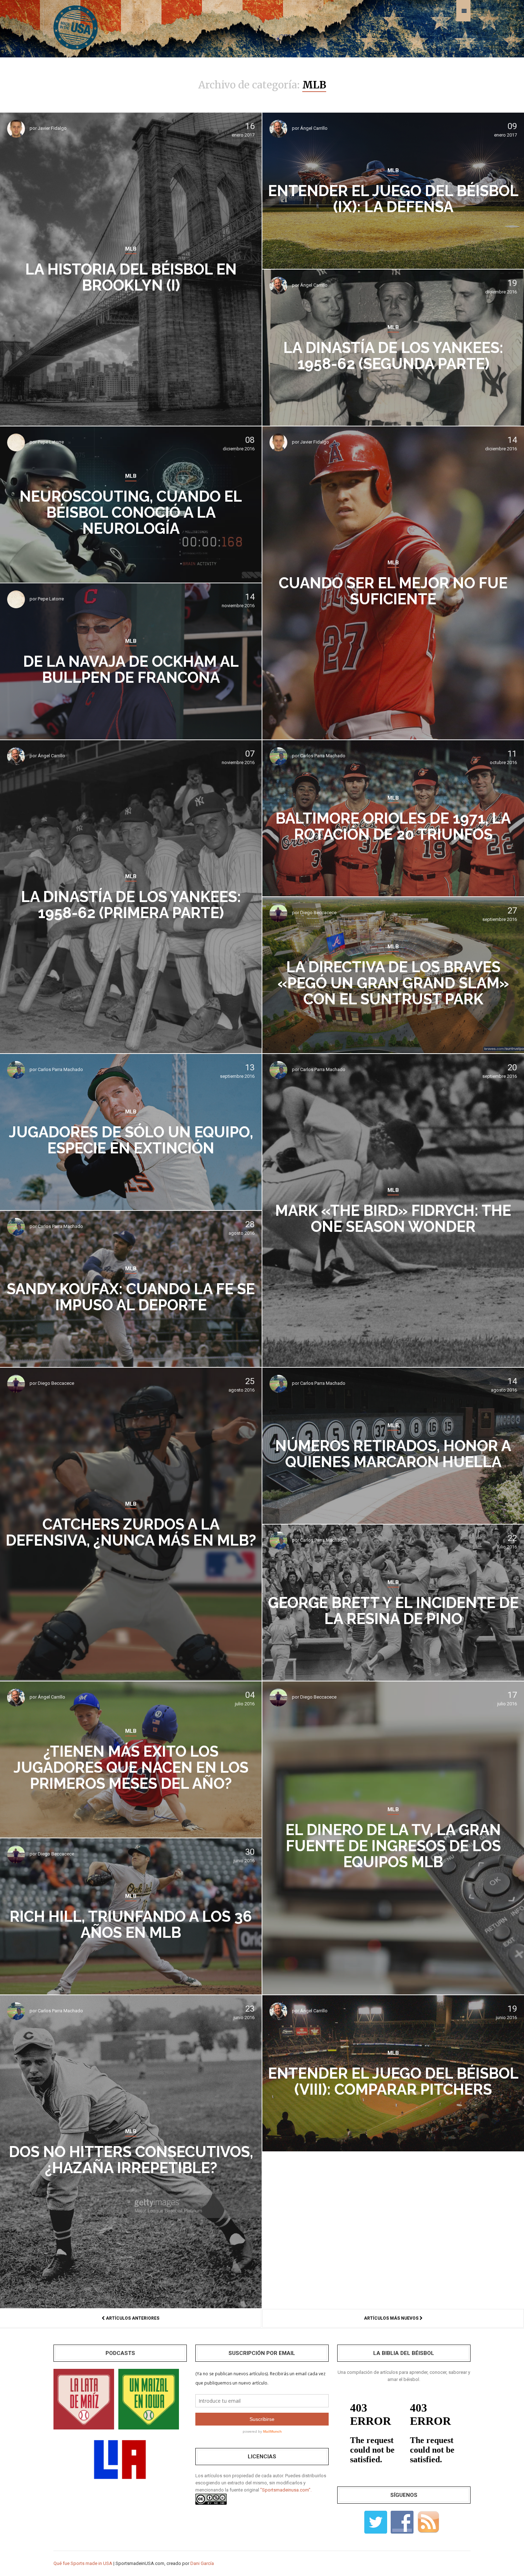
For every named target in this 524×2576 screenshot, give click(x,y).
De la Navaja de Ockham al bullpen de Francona (131, 670)
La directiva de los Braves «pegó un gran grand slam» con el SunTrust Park (393, 983)
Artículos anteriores (132, 2318)
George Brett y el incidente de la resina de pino (393, 1611)
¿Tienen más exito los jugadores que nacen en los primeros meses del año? (131, 1768)
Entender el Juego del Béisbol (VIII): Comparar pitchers (393, 2081)
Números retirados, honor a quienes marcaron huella (393, 1454)
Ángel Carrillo (314, 128)
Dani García (202, 2563)
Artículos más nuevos (392, 2318)
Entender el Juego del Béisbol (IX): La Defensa (393, 199)
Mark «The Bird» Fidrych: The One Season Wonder (393, 1219)
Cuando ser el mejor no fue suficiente (393, 591)
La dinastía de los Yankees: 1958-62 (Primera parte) (131, 905)
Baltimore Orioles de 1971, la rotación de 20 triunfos (393, 826)
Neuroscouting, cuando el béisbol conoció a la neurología (131, 513)
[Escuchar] (84, 2399)
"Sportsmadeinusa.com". (286, 2490)
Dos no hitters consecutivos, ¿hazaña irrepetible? (131, 2160)
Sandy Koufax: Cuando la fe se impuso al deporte (131, 1297)
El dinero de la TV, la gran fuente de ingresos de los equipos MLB (393, 1846)
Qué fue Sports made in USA (83, 2563)
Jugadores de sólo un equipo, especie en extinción (131, 1140)
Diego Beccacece (318, 913)
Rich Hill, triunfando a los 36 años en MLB (131, 1925)
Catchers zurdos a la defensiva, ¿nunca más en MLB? (131, 1532)
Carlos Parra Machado (323, 756)
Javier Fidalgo (52, 128)
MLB (131, 249)
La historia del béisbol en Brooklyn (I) (131, 277)
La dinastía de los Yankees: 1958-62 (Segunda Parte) (393, 356)
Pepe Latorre (51, 442)
